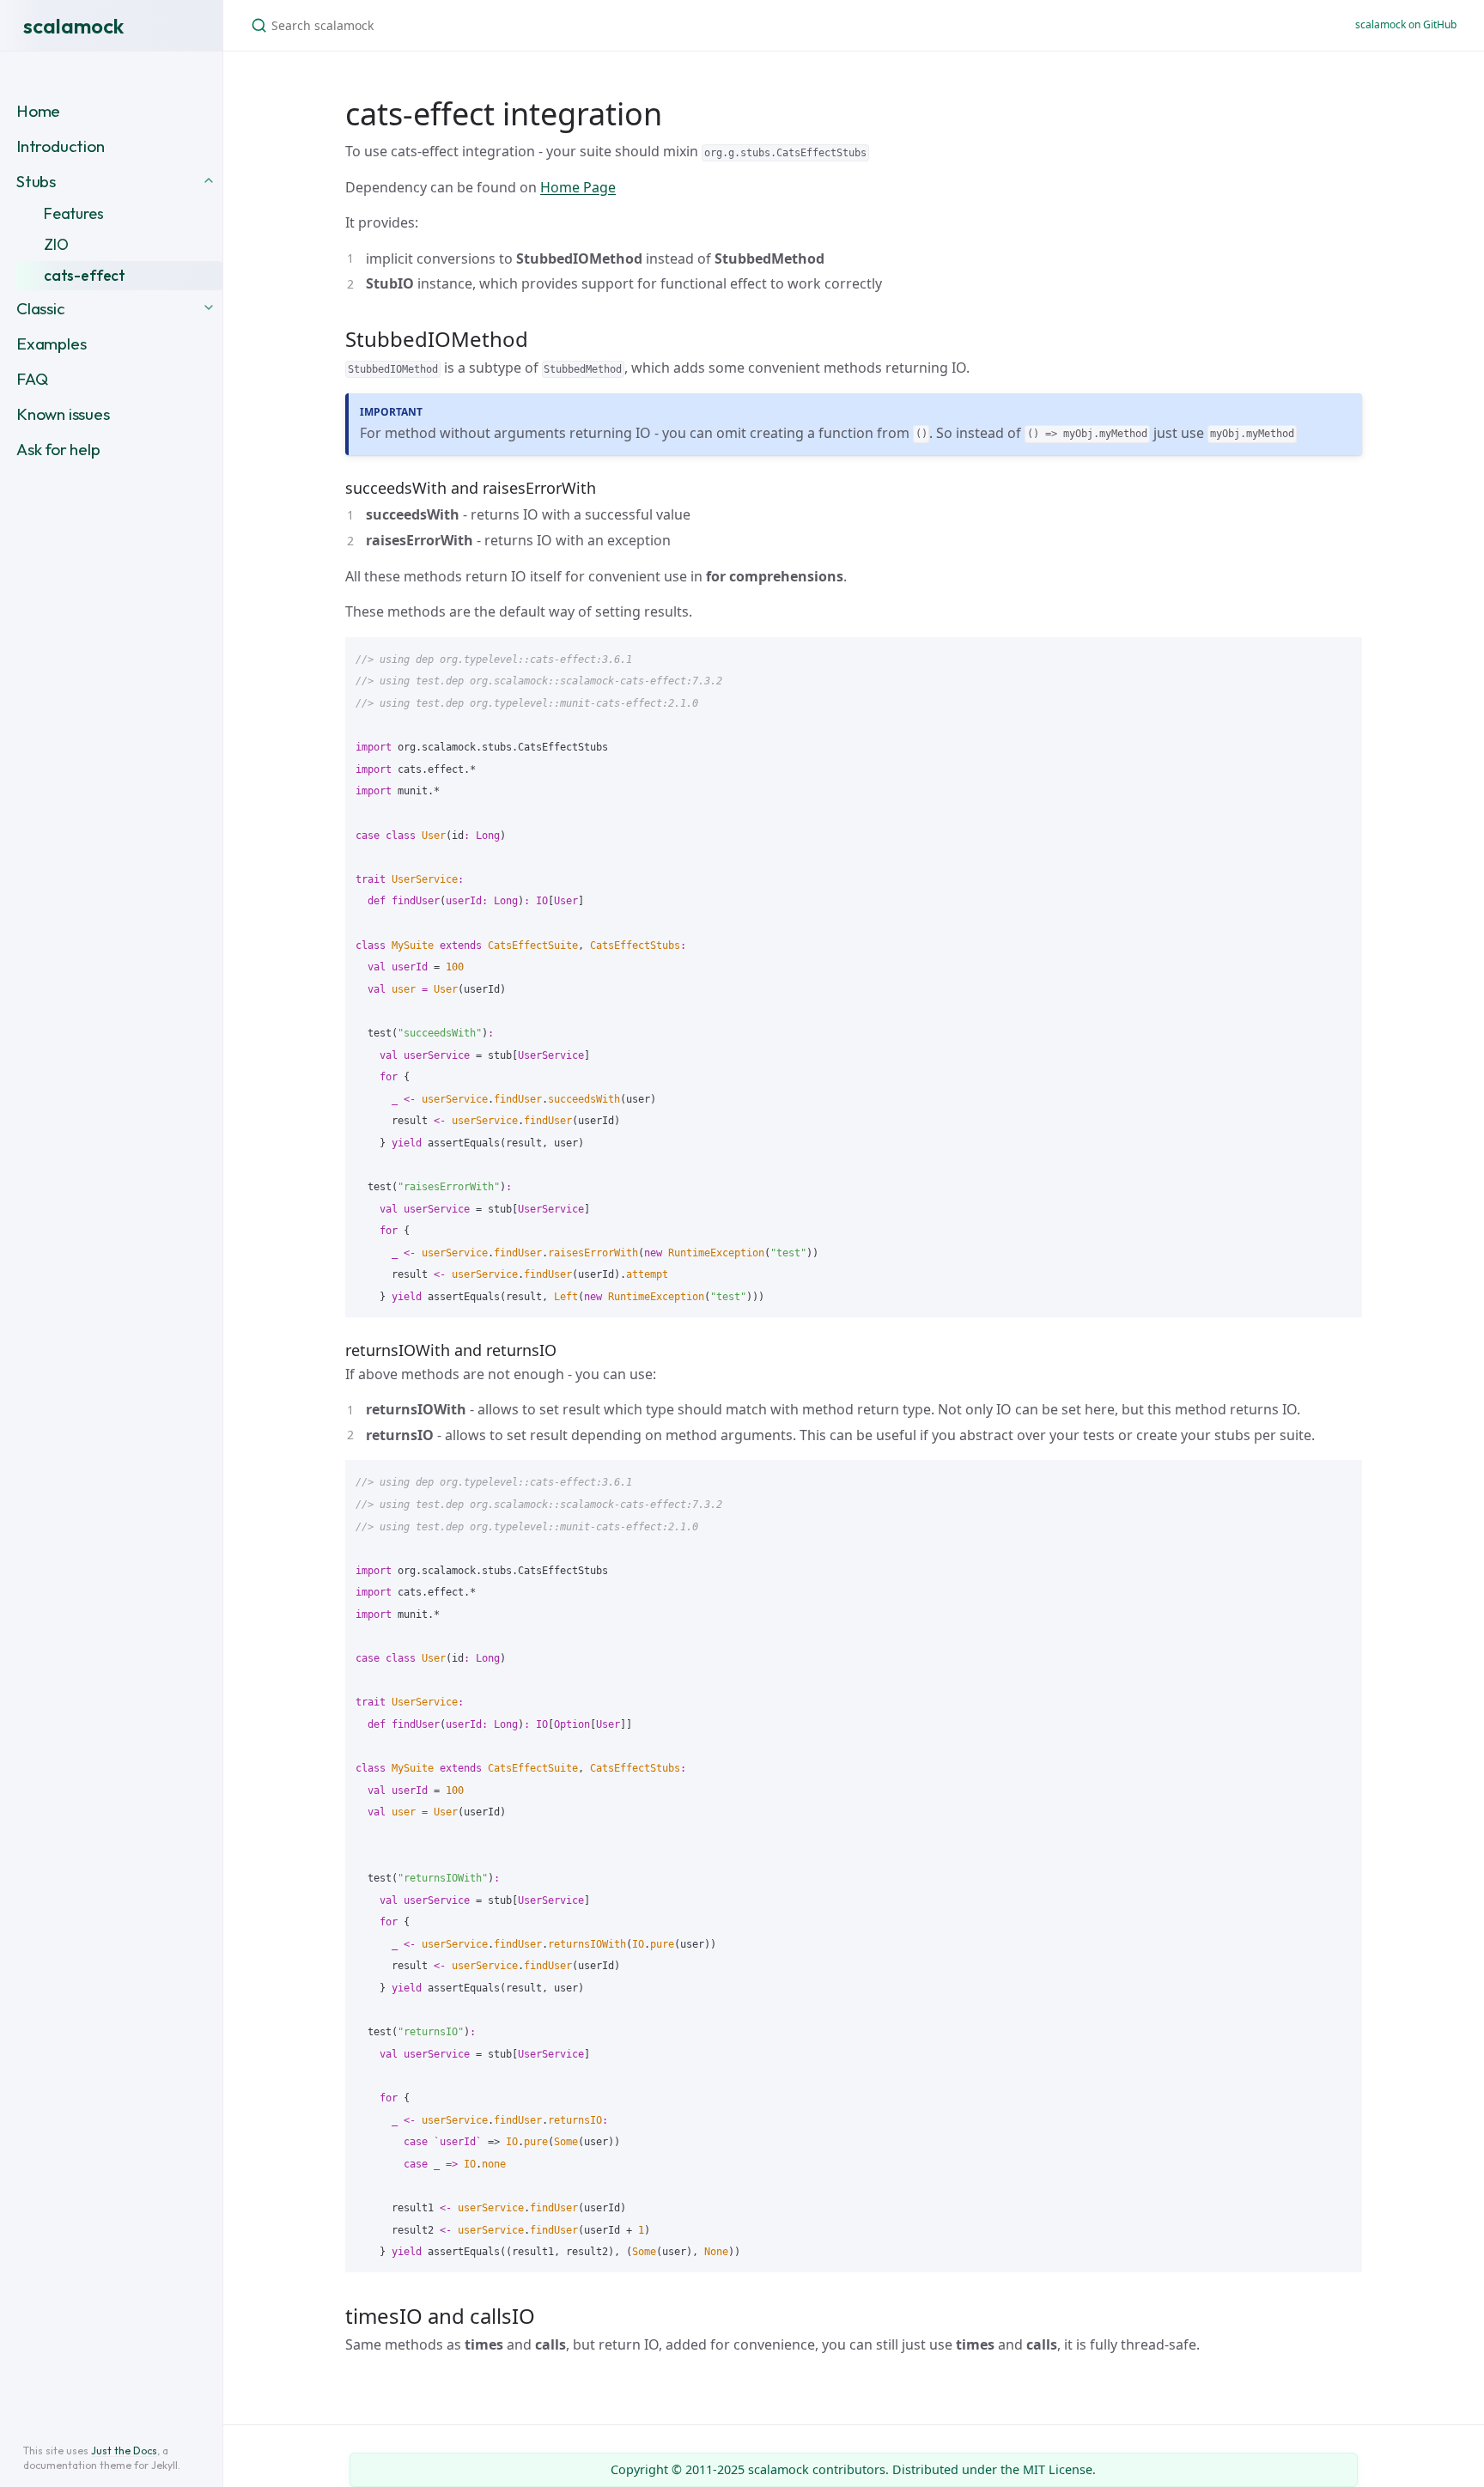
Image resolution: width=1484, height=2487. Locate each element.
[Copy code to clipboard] (1341, 656)
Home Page (578, 187)
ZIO (56, 244)
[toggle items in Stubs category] (209, 179)
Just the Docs (124, 2451)
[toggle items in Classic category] (209, 306)
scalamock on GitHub (1406, 24)
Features (74, 213)
